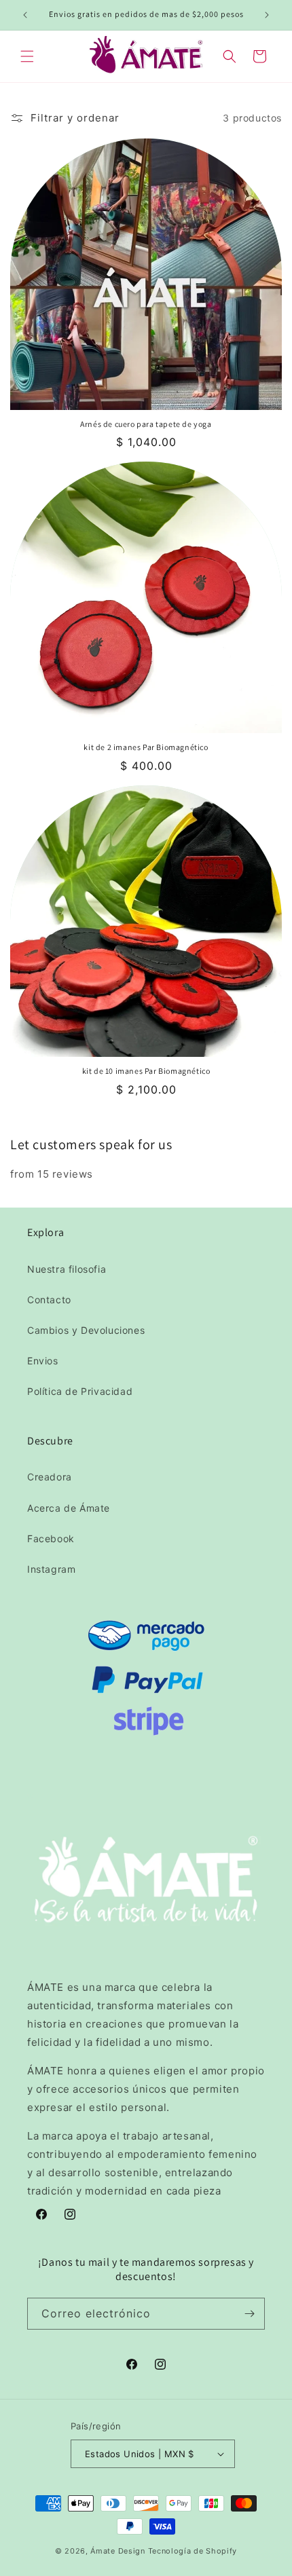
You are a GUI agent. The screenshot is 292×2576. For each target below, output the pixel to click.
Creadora (50, 1477)
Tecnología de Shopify (193, 2551)
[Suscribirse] (249, 2314)
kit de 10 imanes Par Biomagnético (146, 1071)
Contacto (49, 1300)
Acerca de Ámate (69, 1508)
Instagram (51, 1569)
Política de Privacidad (80, 1391)
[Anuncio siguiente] (267, 15)
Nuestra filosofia (67, 1269)
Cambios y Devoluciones (86, 1330)
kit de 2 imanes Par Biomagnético (146, 747)
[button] (27, 56)
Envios (43, 1361)
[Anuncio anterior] (25, 15)
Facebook (51, 1538)
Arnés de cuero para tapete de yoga (146, 424)
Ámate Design (117, 2551)
